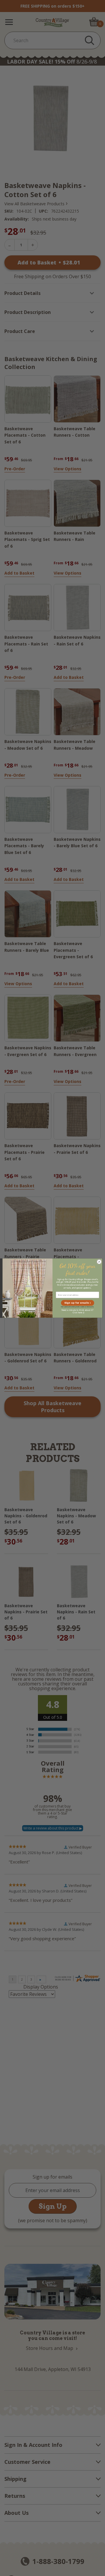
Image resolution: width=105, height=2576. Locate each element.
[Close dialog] (99, 1261)
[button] (78, 1303)
